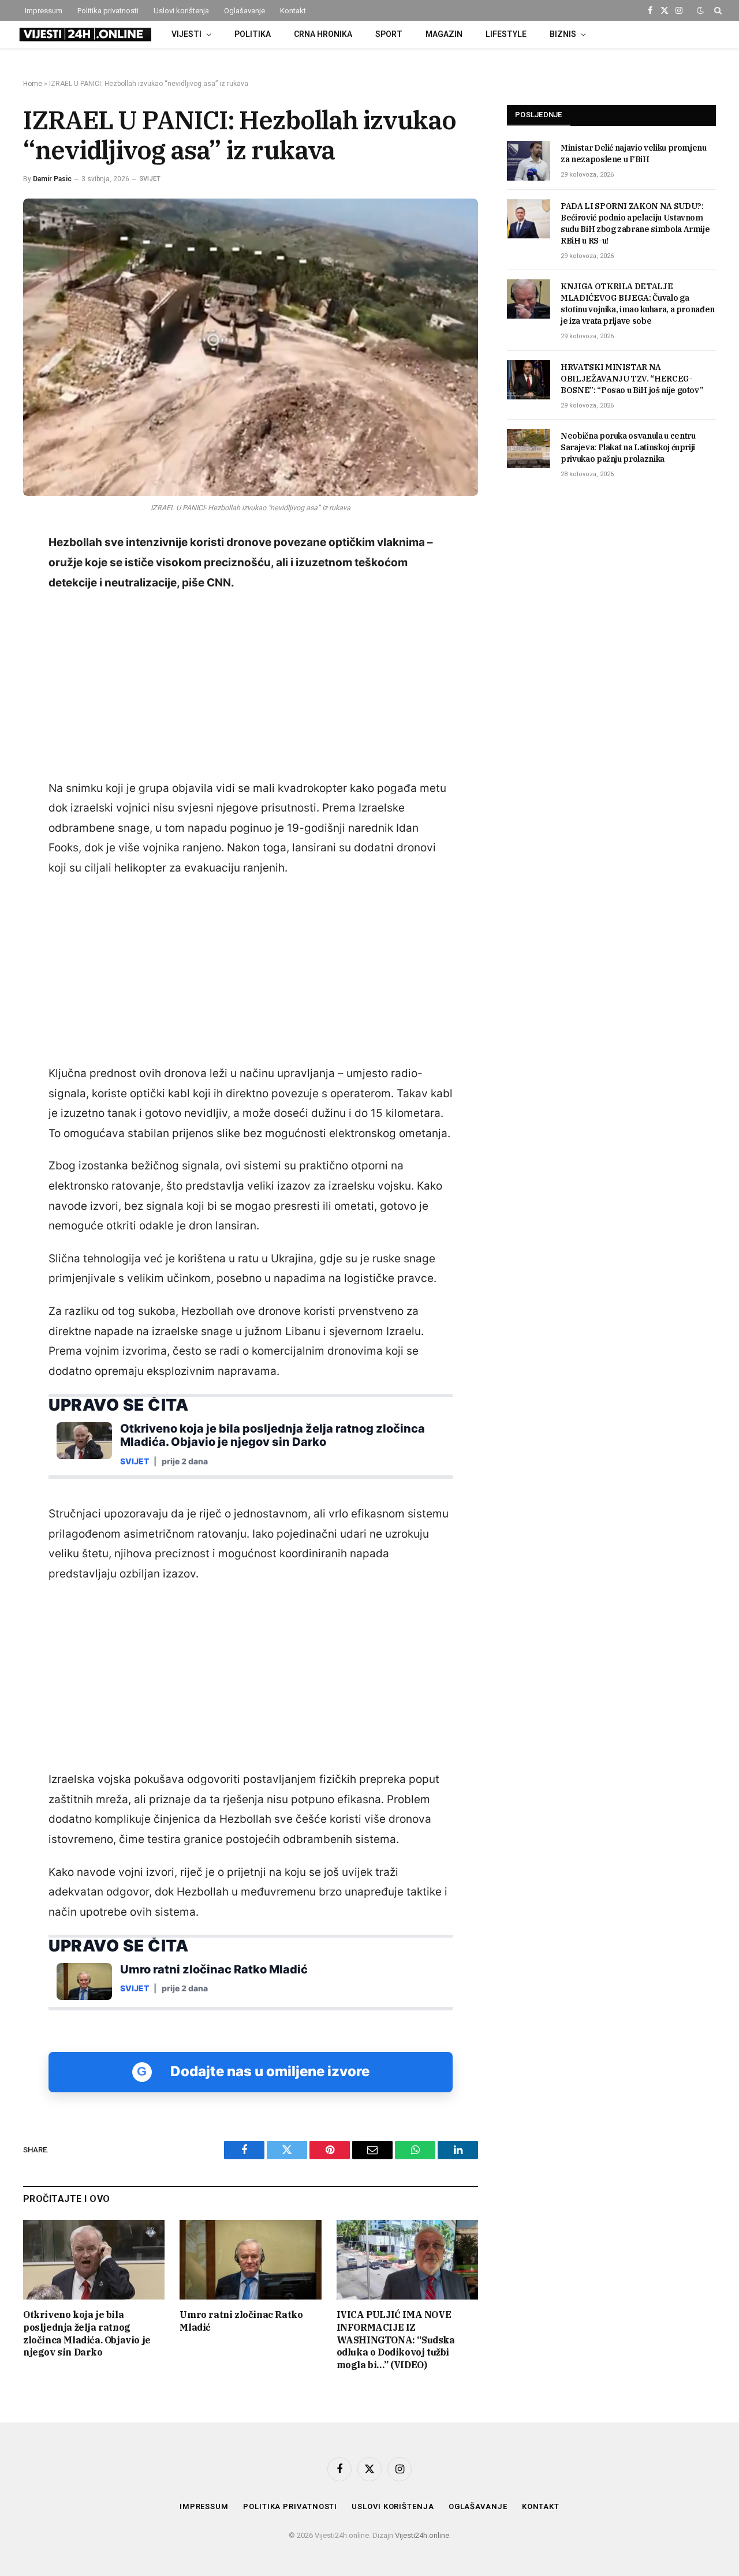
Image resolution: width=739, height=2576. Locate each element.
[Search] (717, 10)
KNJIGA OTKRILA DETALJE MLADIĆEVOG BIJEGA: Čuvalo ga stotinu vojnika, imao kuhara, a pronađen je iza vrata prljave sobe (638, 304)
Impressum (44, 11)
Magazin (444, 34)
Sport (389, 34)
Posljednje (539, 115)
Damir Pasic (52, 179)
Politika (253, 34)
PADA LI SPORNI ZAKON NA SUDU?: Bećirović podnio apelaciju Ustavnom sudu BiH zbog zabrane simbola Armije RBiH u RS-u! (635, 223)
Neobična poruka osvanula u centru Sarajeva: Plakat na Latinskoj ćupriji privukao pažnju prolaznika (628, 447)
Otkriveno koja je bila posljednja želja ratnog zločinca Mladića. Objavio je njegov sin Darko (87, 2333)
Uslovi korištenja (181, 11)
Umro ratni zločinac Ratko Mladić (241, 2321)
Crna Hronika (323, 34)
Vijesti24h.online (422, 2535)
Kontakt (293, 11)
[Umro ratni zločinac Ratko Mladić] (250, 2260)
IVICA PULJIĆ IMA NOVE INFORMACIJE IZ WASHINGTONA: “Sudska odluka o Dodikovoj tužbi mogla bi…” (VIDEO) (396, 2340)
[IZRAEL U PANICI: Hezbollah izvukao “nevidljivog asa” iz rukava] (251, 347)
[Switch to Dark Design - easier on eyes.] (700, 10)
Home (33, 84)
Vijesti (186, 34)
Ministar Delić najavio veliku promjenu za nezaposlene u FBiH (634, 154)
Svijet (150, 179)
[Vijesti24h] (84, 35)
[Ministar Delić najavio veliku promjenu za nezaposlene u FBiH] (529, 160)
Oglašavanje (245, 11)
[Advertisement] (251, 686)
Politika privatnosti (108, 11)
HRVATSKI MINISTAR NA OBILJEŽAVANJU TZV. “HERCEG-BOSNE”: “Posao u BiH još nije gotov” (632, 379)
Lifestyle (506, 34)
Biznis (563, 34)
